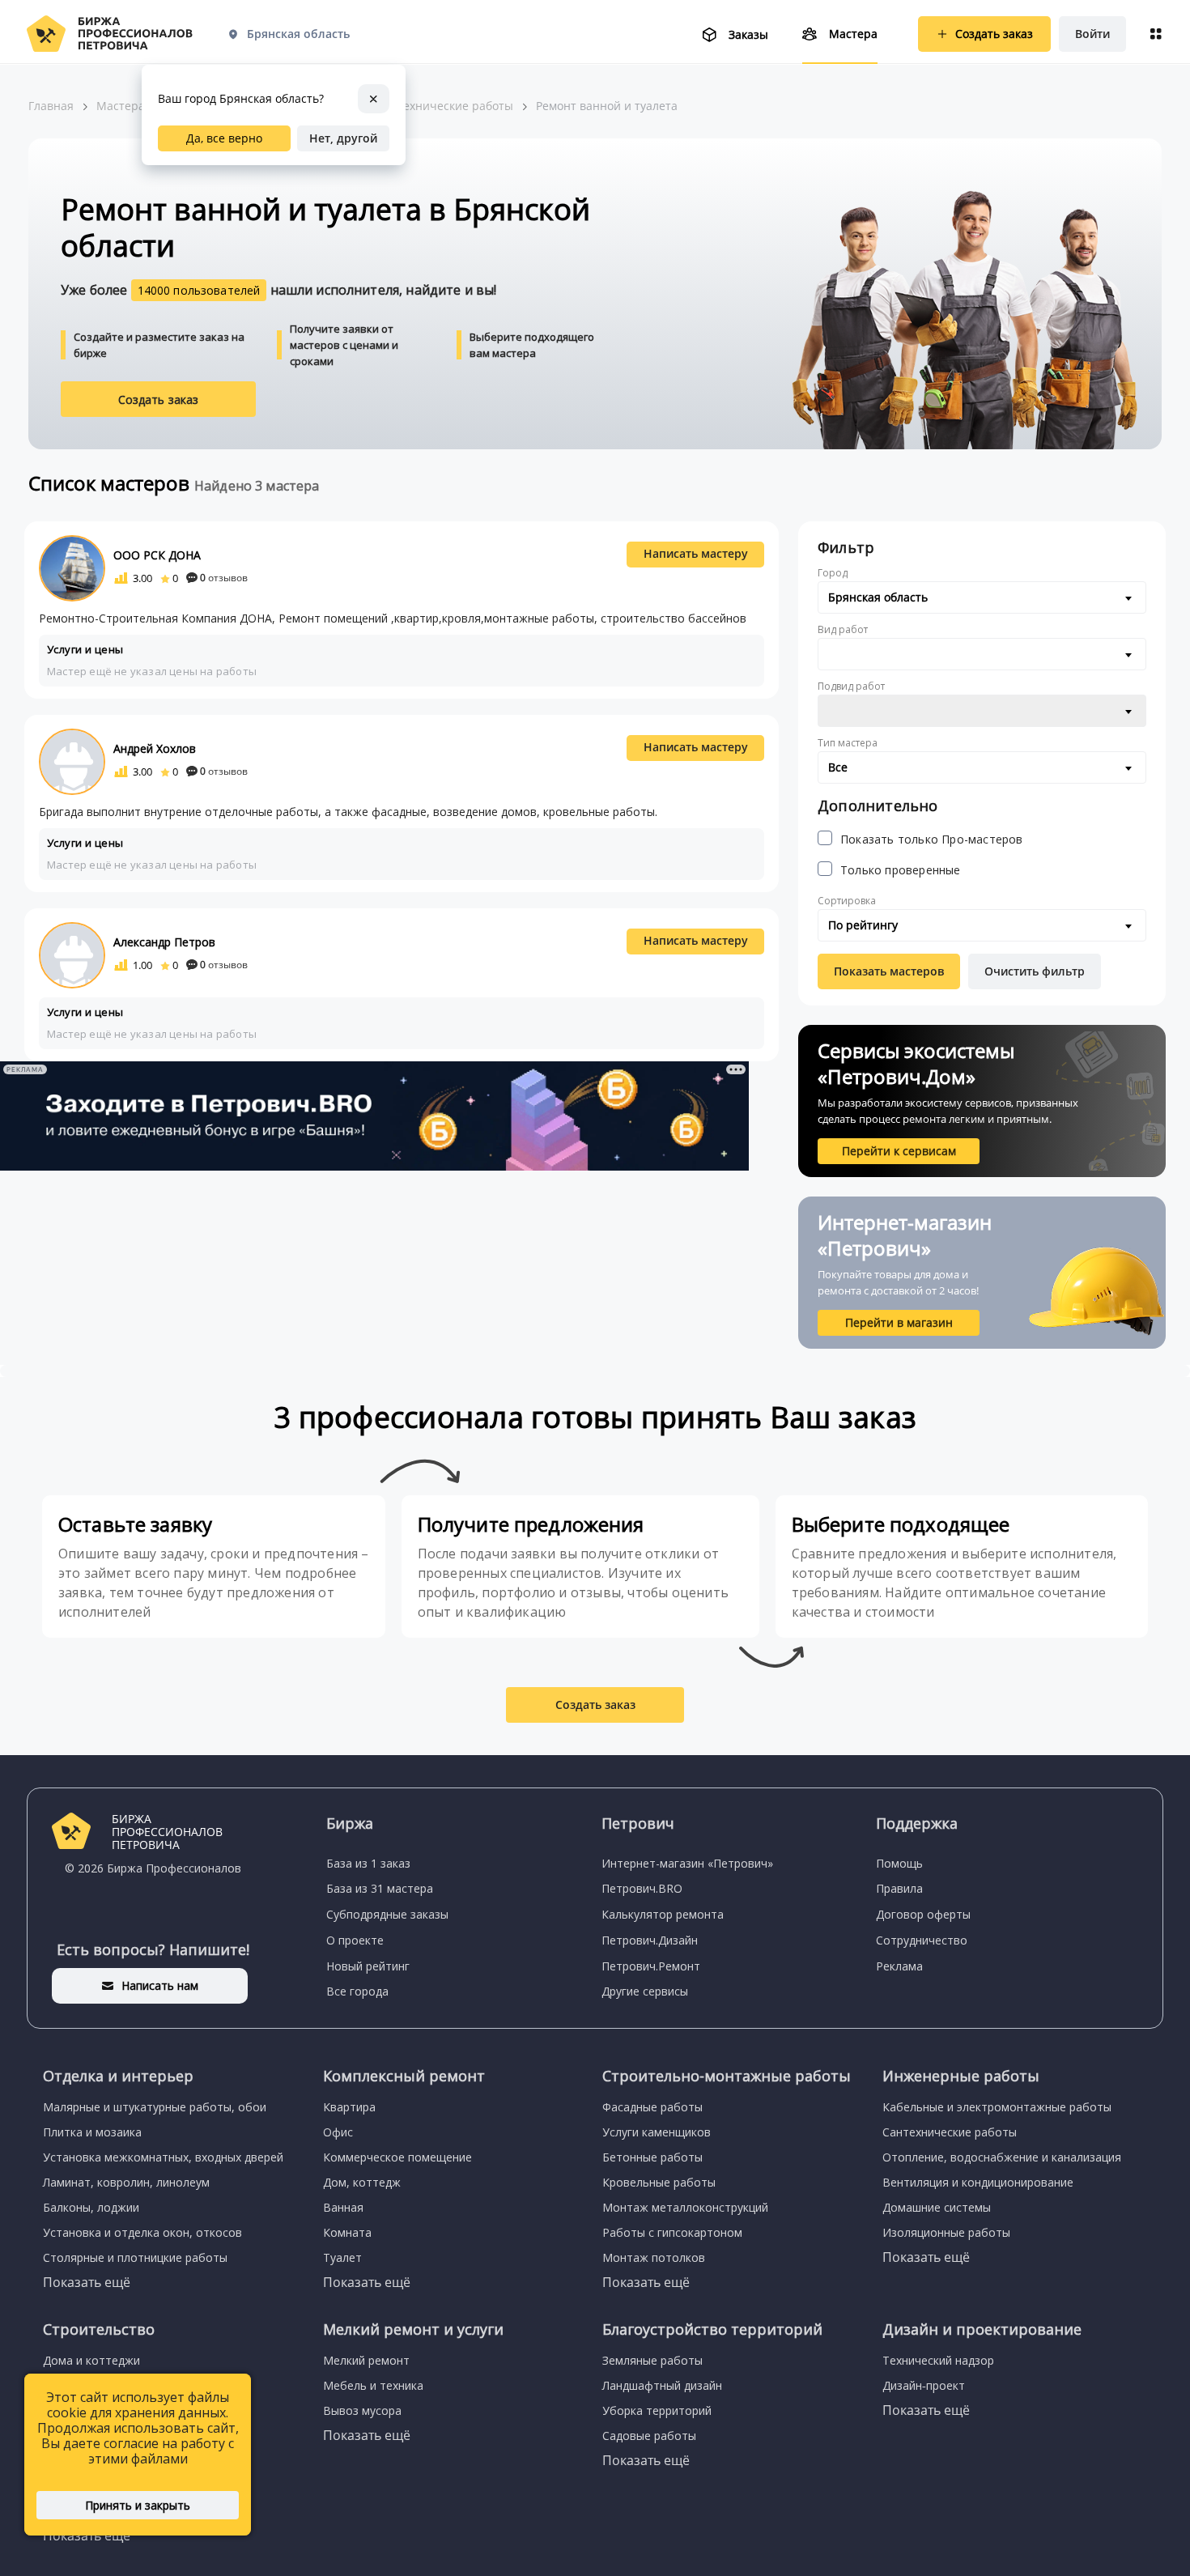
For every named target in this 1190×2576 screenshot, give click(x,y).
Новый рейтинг (368, 1966)
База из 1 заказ (368, 1863)
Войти (1092, 34)
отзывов (224, 578)
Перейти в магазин (899, 1322)
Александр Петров (164, 942)
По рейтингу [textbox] (863, 925)
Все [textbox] (838, 767)
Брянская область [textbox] (878, 597)
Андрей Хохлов (155, 748)
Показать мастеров (889, 971)
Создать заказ (159, 400)
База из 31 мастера (380, 1888)
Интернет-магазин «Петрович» (687, 1863)
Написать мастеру (696, 553)
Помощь (899, 1863)
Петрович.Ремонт (651, 1966)
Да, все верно (224, 138)
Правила (899, 1888)
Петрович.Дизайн (650, 1940)
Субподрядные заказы (387, 1914)
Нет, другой (343, 138)
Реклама (899, 1966)
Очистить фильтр (1035, 971)
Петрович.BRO (642, 1888)
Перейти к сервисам (899, 1151)
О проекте (355, 1940)
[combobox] (982, 597)
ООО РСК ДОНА (157, 555)
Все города (357, 1991)
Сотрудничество (922, 1940)
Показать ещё (87, 2282)
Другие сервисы (645, 1991)
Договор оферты (923, 1914)
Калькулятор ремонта (663, 1914)
